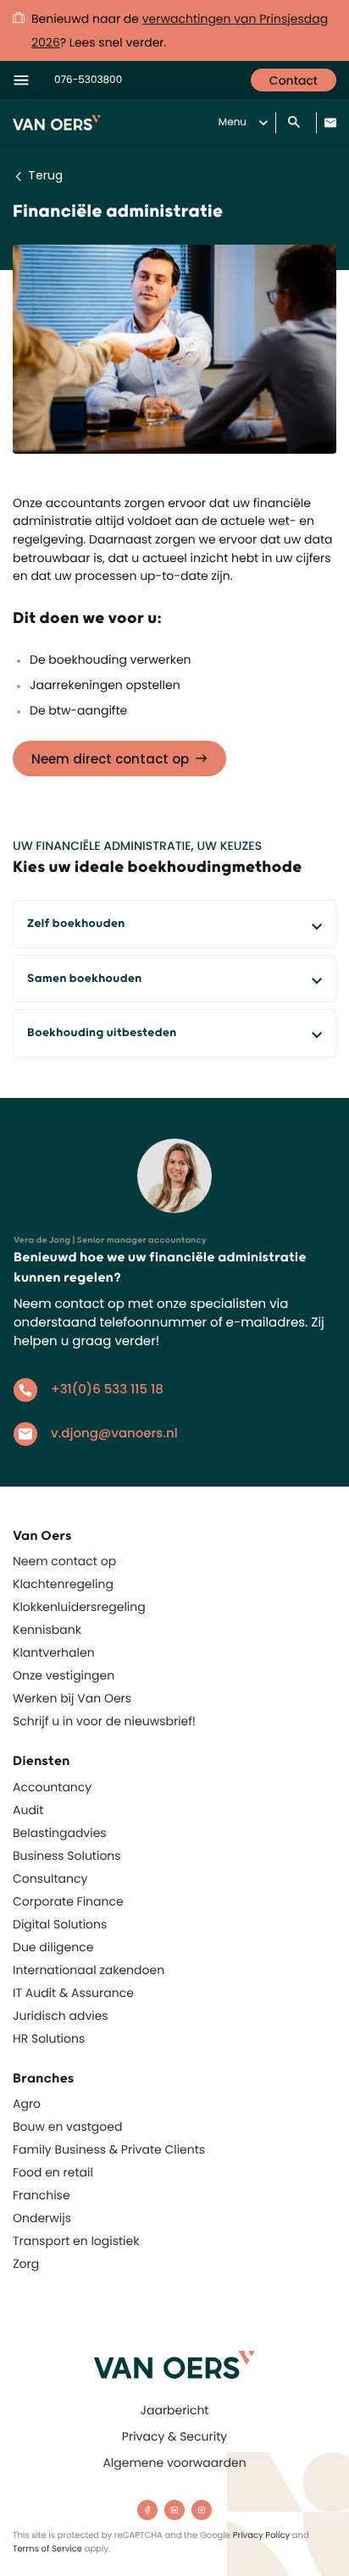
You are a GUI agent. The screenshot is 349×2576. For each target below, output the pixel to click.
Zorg (26, 2264)
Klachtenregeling (63, 1584)
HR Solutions (49, 2038)
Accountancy (52, 1787)
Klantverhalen (54, 1652)
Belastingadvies (60, 1833)
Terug (45, 175)
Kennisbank (47, 1630)
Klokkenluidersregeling (79, 1607)
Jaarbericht (175, 2410)
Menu (233, 122)
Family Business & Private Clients (109, 2149)
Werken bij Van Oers (72, 1698)
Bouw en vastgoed (67, 2126)
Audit (28, 1810)
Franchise (42, 2195)
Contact (294, 80)
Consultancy (50, 1878)
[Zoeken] (296, 123)
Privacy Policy (262, 2535)
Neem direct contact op (110, 759)
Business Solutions (67, 1856)
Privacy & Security (174, 2436)
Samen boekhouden (84, 979)
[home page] (174, 2365)
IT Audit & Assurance (73, 1993)
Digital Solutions (60, 1924)
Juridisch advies (61, 2016)
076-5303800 (88, 80)
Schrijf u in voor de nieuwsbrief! (104, 1721)
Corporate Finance (68, 1901)
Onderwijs (42, 2218)
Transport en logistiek (76, 2241)
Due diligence (53, 1947)
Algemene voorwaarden (174, 2463)
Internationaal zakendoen (89, 1970)
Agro (27, 2104)
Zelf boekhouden (76, 924)
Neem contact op (64, 1561)
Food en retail (53, 2172)
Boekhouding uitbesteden (102, 1033)
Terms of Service (47, 2548)
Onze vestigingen (64, 1675)
